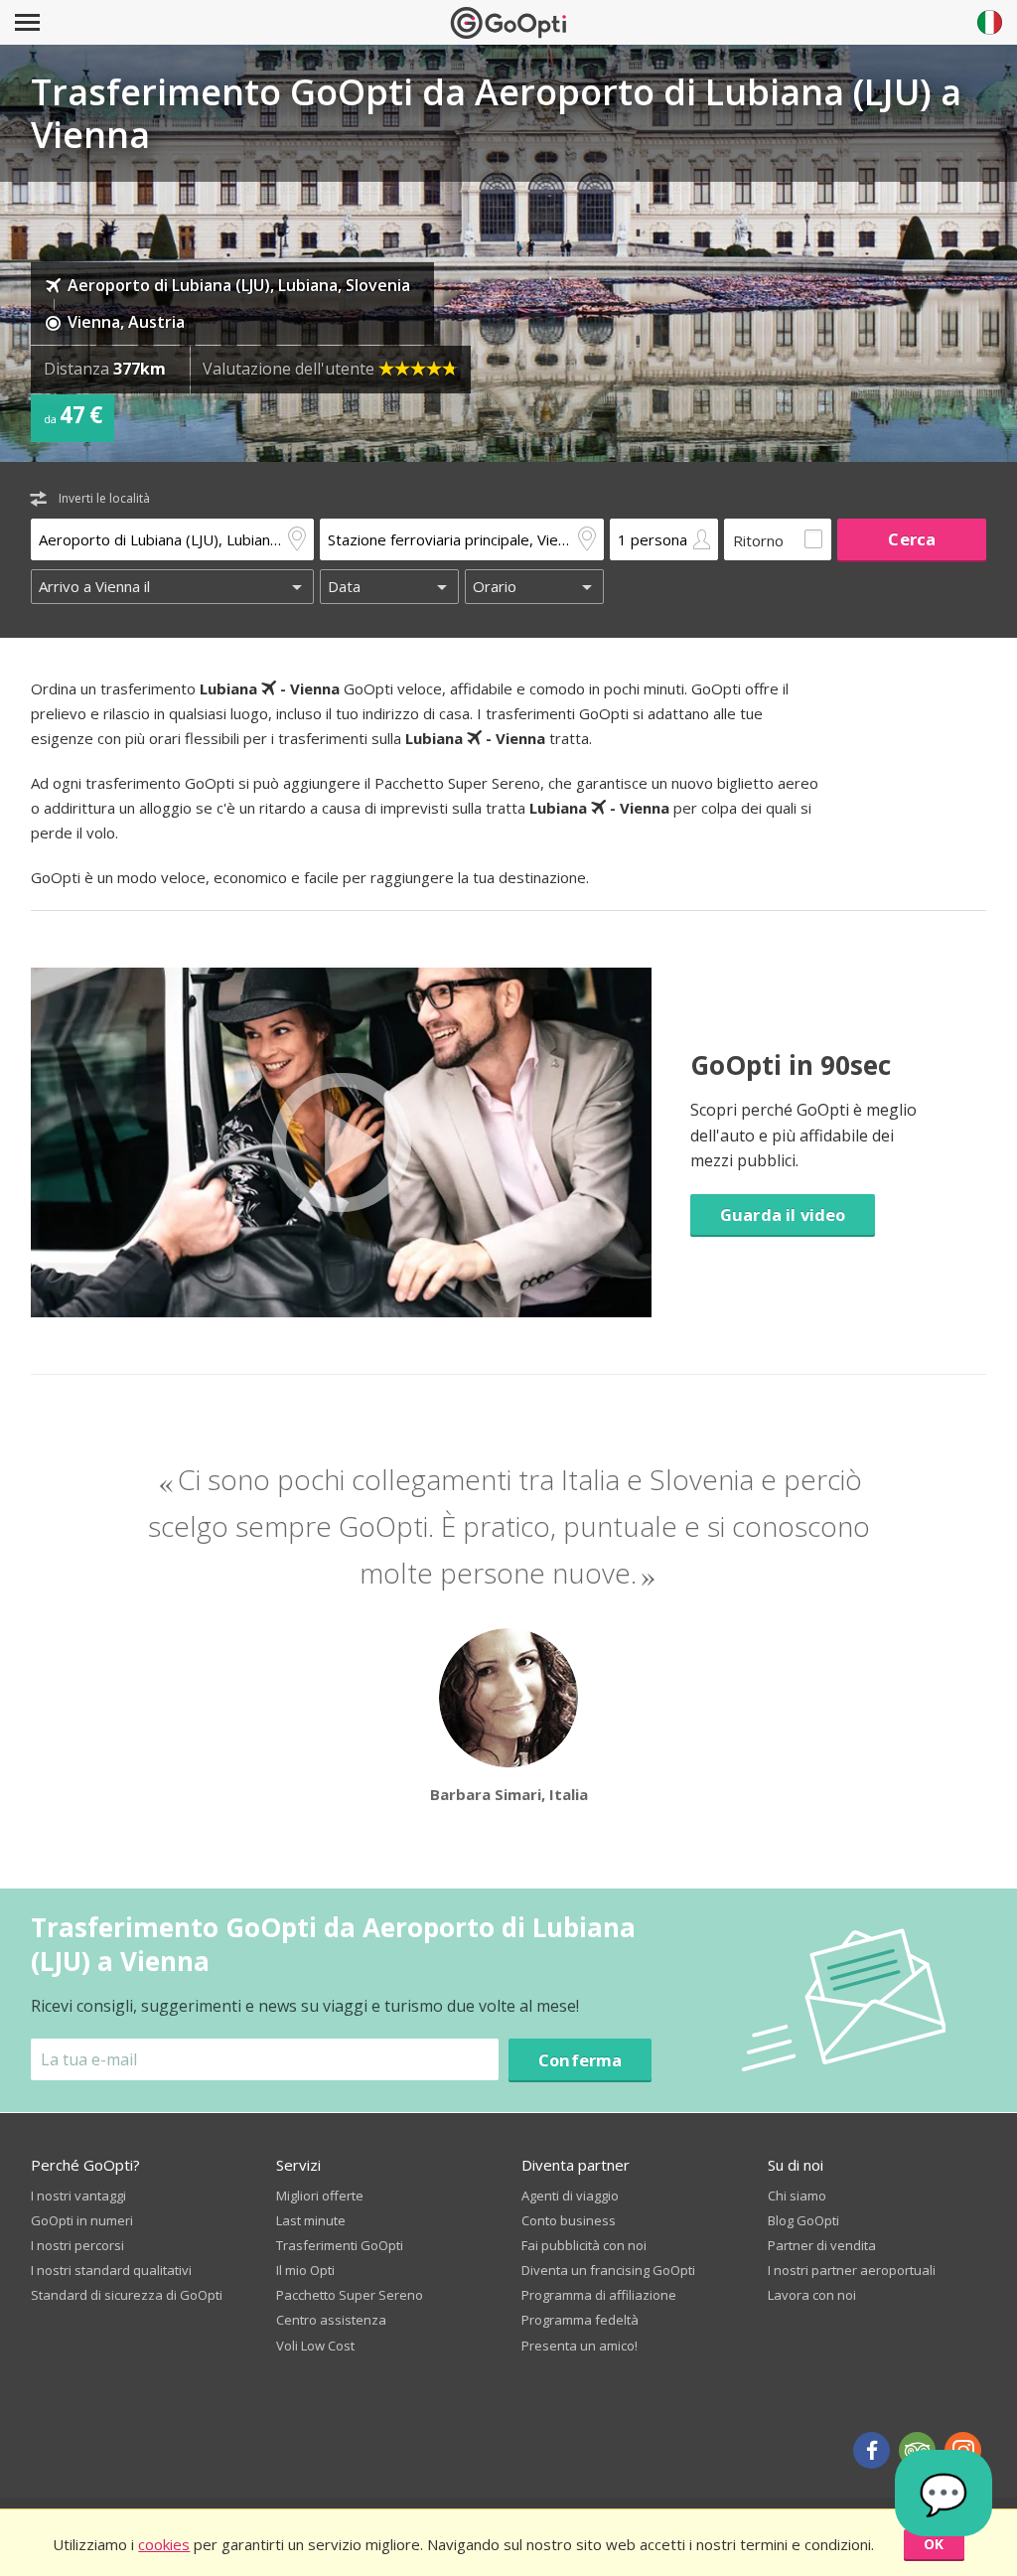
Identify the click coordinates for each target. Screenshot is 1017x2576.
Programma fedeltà (580, 2320)
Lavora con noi (812, 2295)
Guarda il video (783, 1214)
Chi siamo (797, 2196)
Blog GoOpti (803, 2220)
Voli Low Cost (315, 2346)
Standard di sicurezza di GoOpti (127, 2295)
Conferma (580, 2060)
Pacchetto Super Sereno (350, 2295)
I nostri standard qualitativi (111, 2270)
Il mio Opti (305, 2270)
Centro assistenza (331, 2320)
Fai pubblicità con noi (584, 2245)
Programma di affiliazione (599, 2295)
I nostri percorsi (77, 2245)
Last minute (311, 2220)
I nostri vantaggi (78, 2196)
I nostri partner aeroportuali (852, 2270)
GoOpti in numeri (82, 2220)
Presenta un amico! (580, 2346)
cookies (164, 2544)
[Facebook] (872, 2450)
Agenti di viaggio (570, 2196)
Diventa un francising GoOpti (608, 2270)
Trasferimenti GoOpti (340, 2245)
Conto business (569, 2220)
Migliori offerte (320, 2196)
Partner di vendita (822, 2245)
